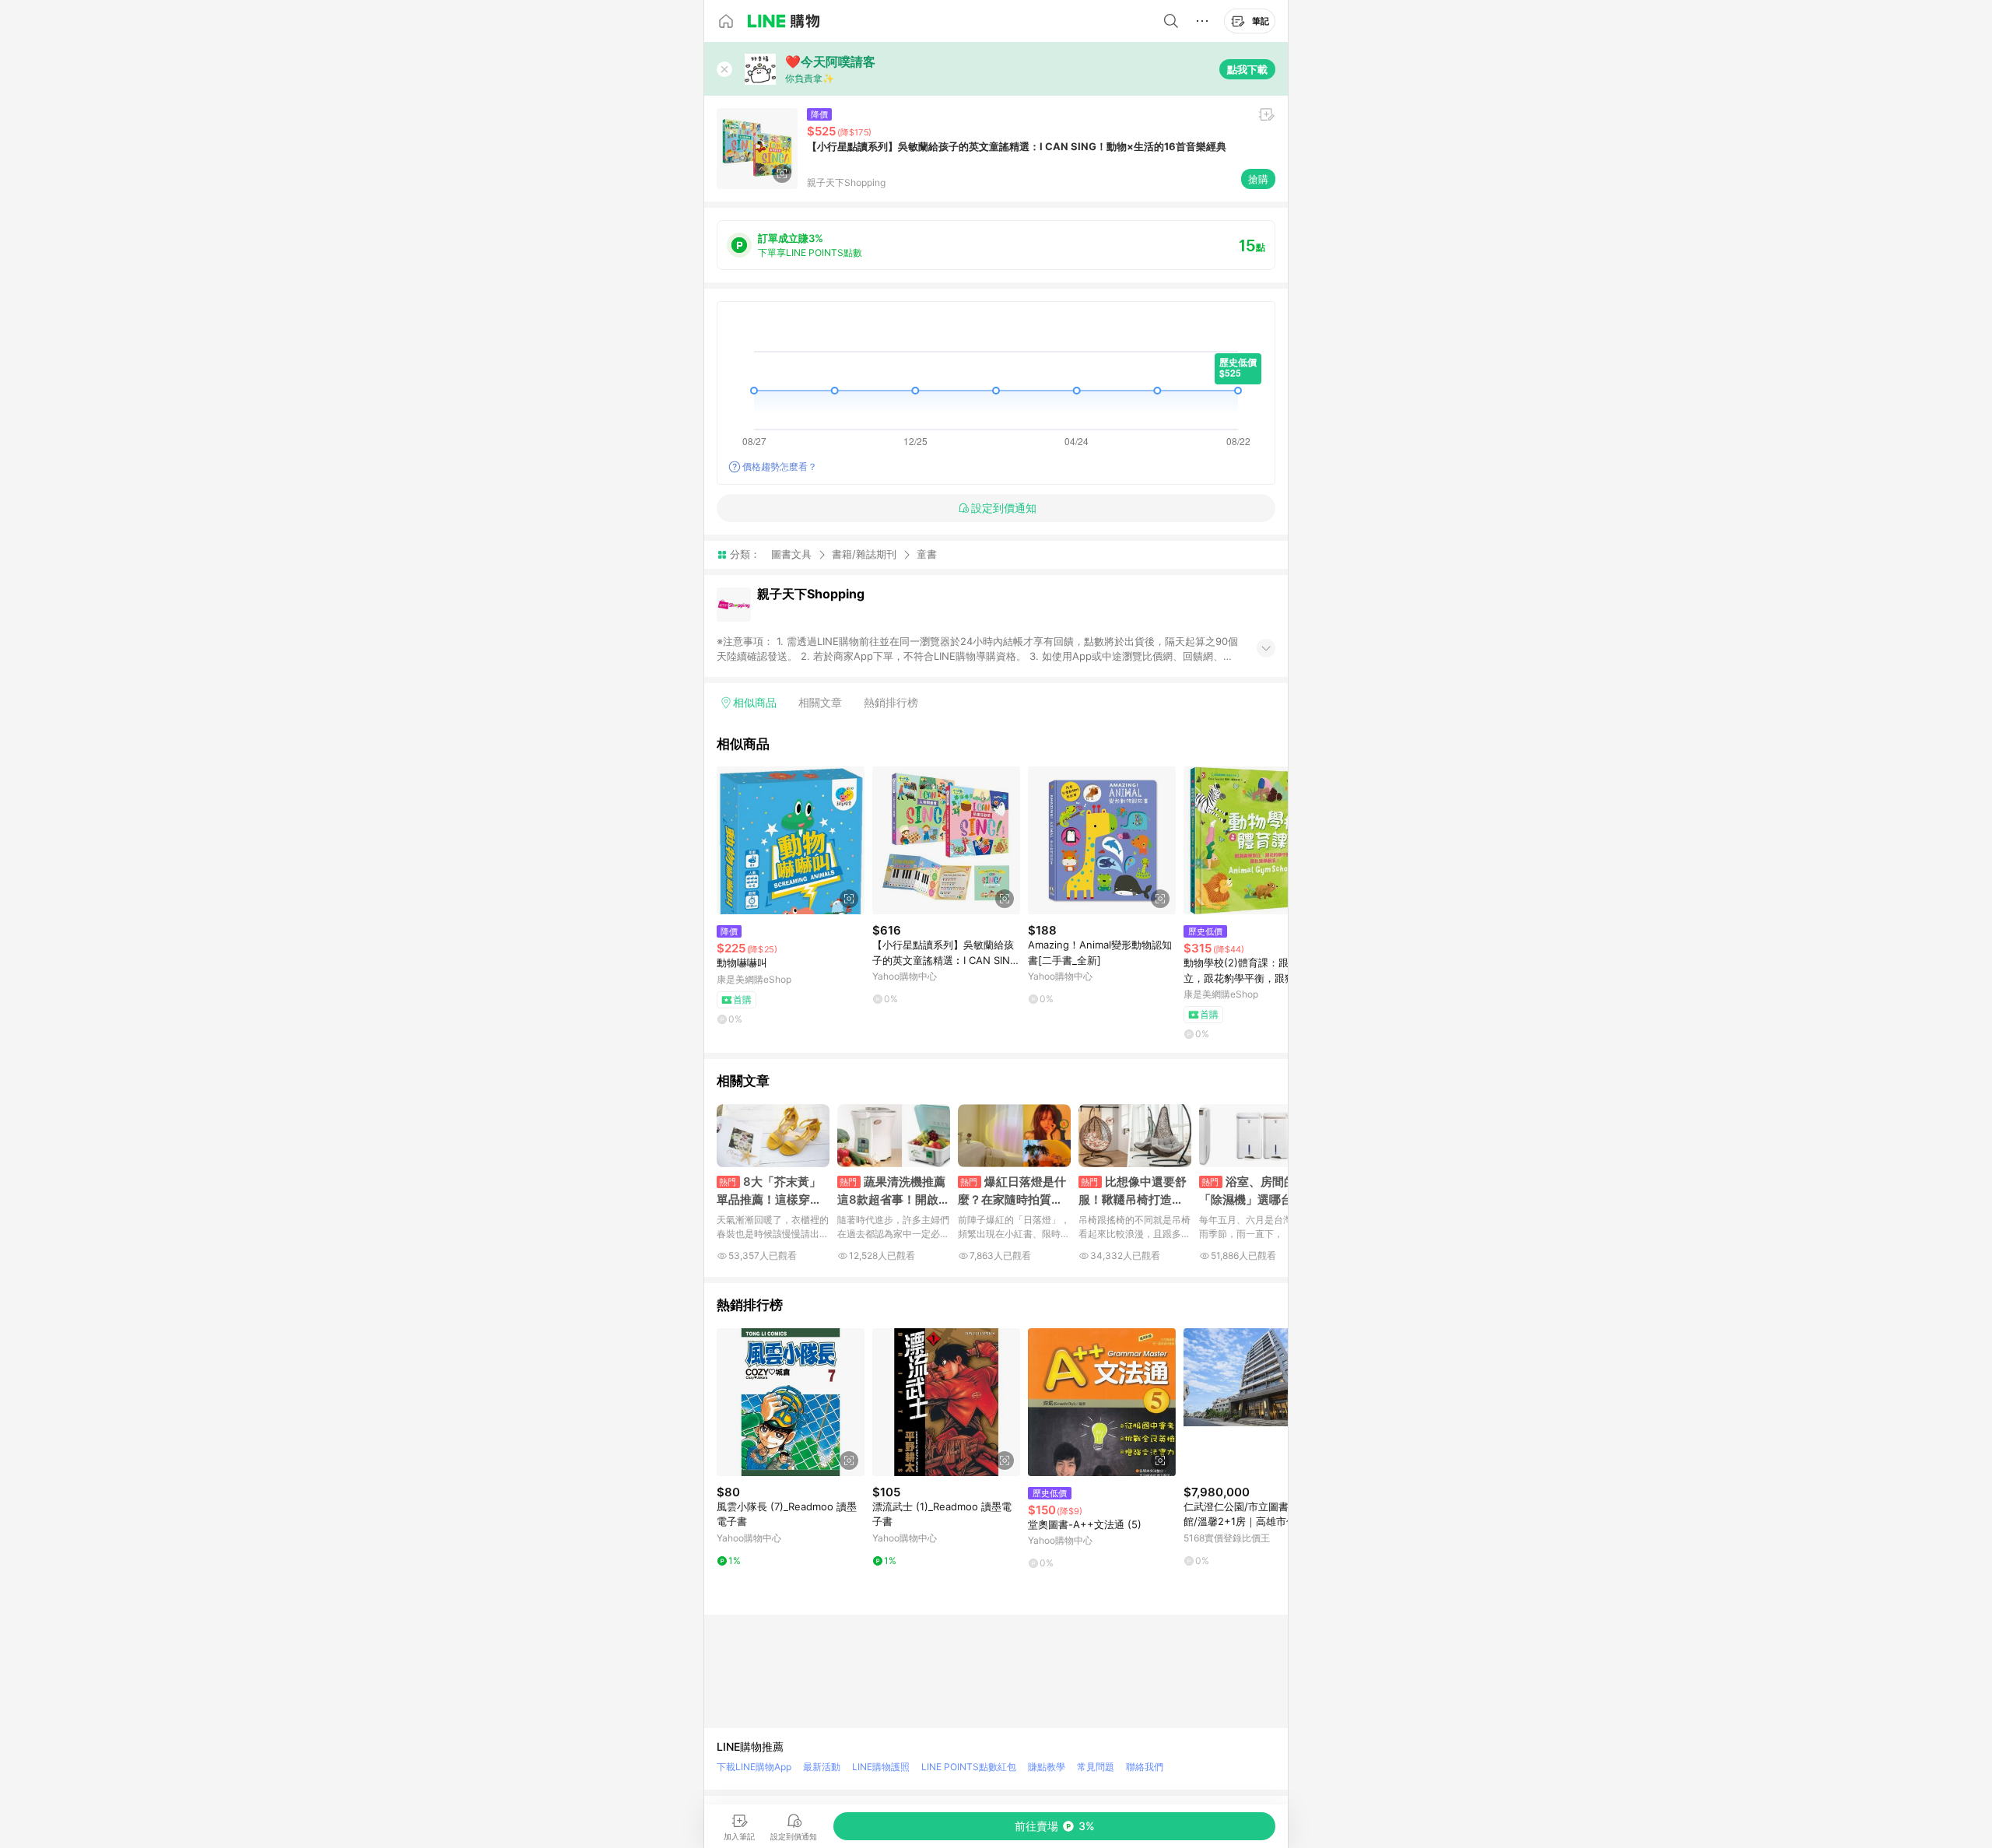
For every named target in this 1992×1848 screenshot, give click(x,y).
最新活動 (822, 1767)
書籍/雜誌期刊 (864, 554)
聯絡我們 (1145, 1767)
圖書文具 (791, 554)
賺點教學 (1047, 1767)
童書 (927, 554)
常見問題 (1096, 1767)
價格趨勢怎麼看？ (780, 466)
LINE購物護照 (881, 1767)
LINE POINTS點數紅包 (969, 1767)
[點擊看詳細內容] (791, 840)
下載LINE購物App (754, 1767)
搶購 (1258, 179)
